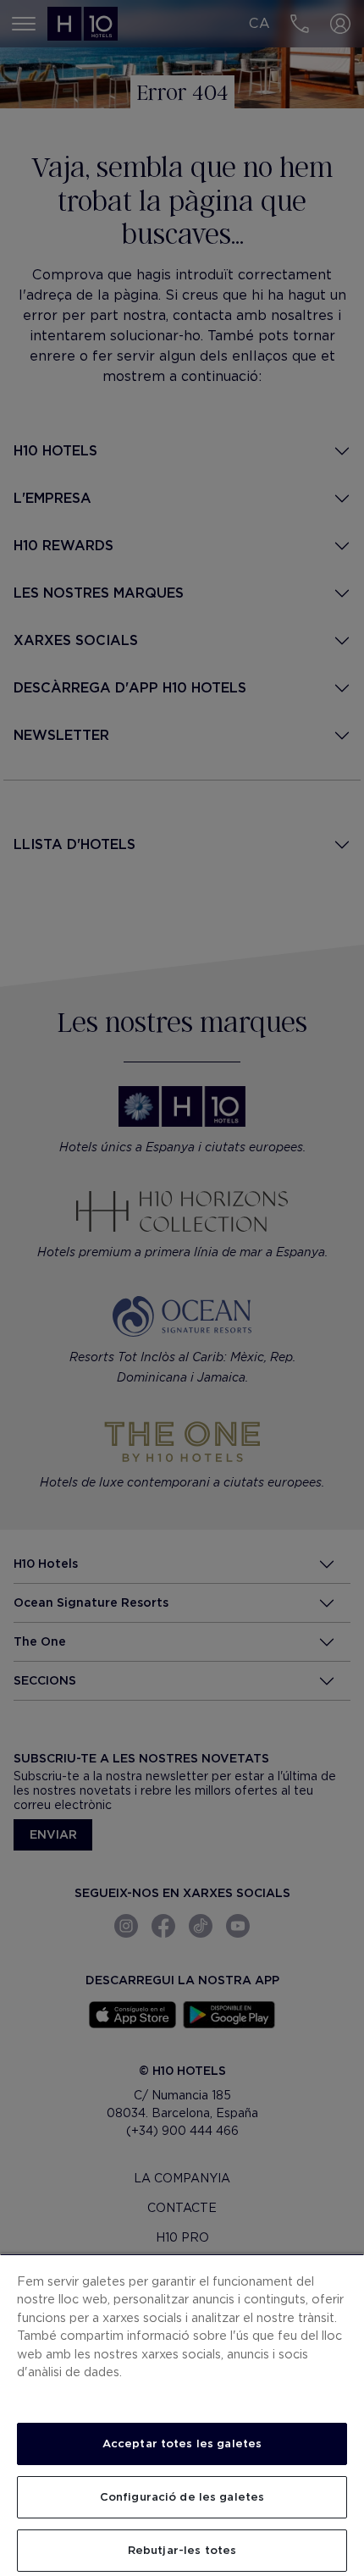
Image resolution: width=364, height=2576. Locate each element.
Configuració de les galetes (182, 2497)
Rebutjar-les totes (182, 2550)
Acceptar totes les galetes (182, 2444)
